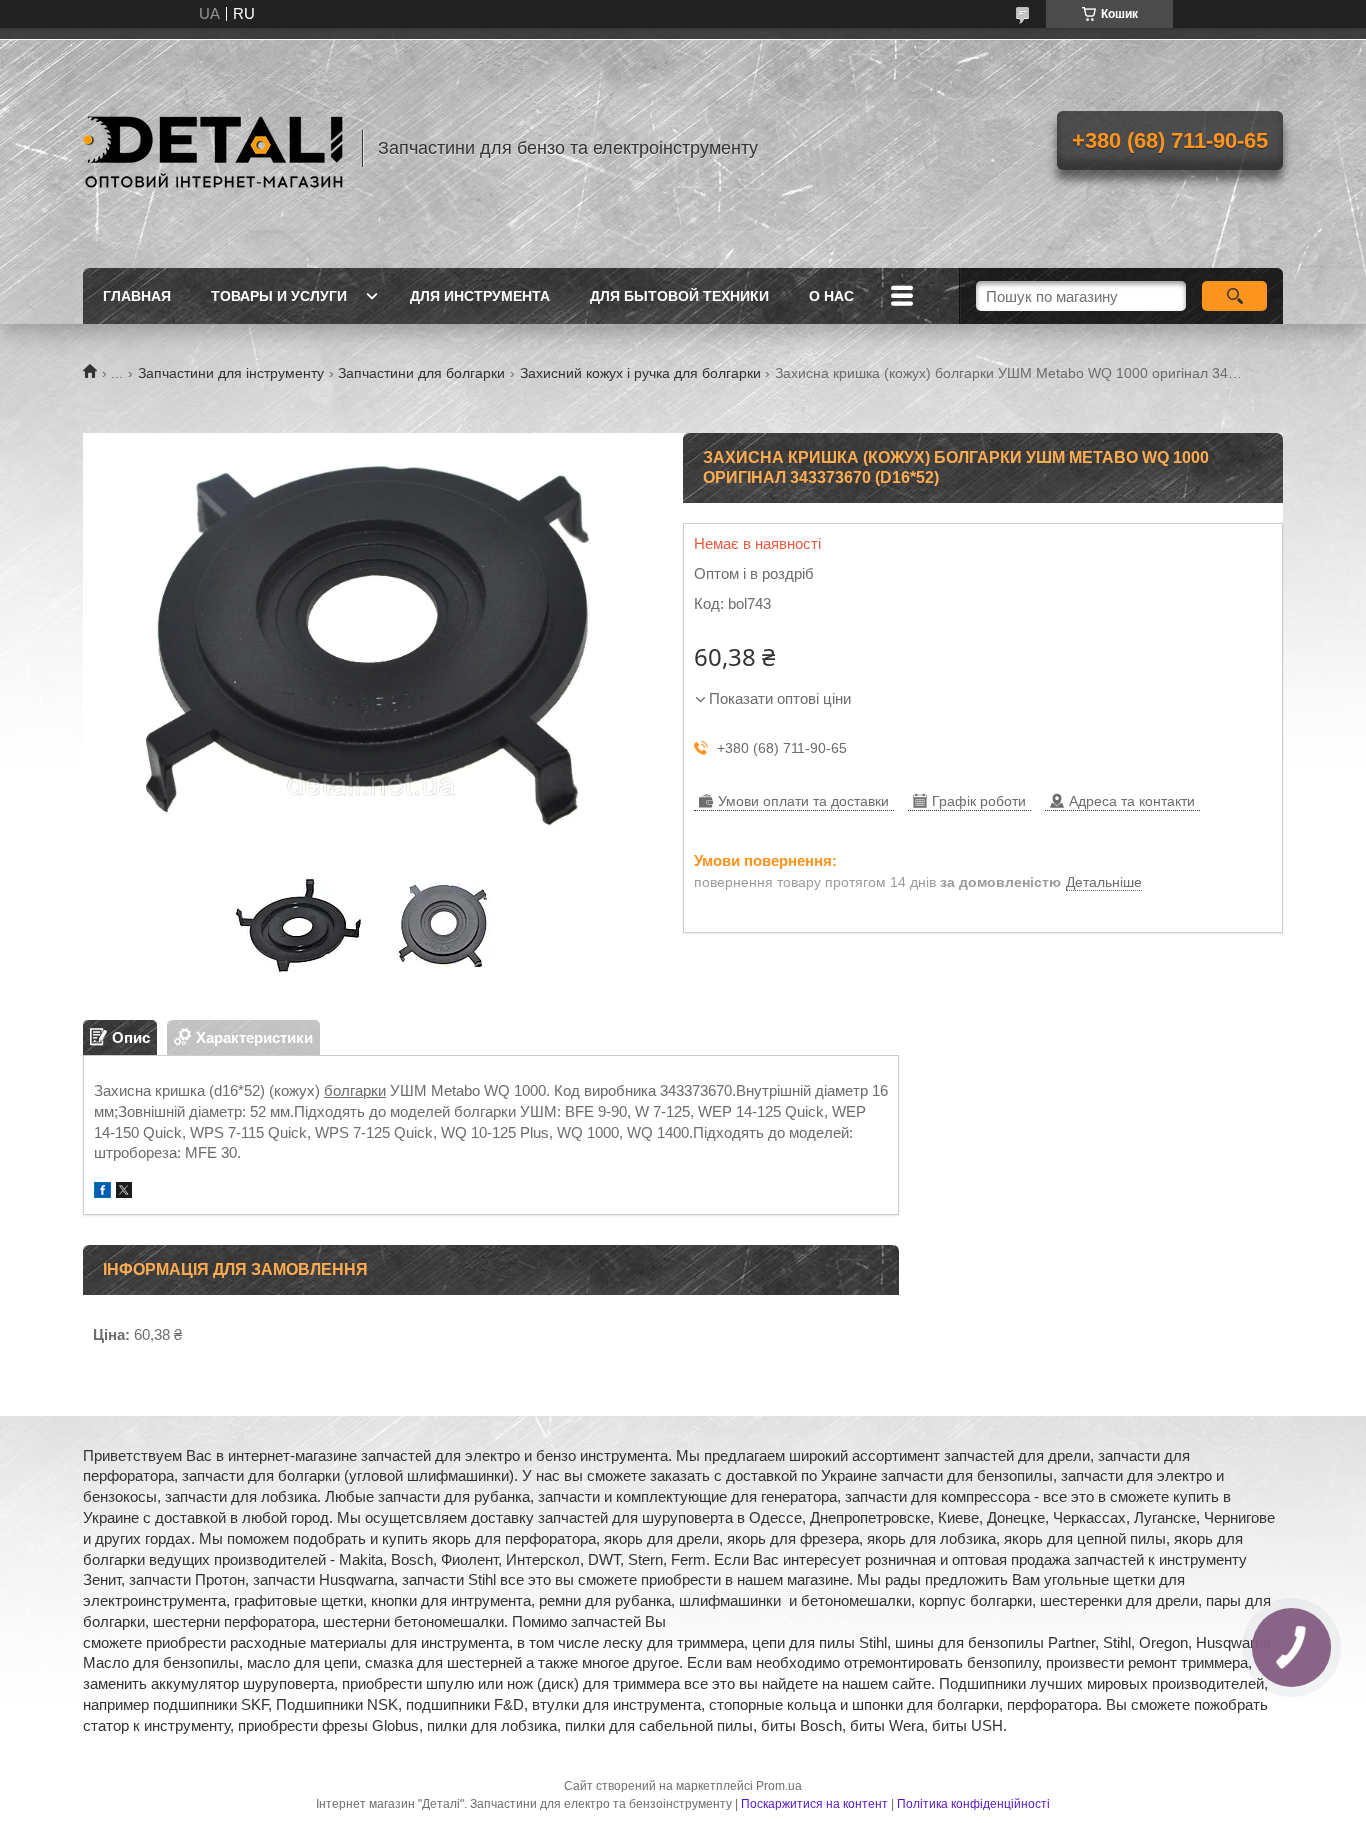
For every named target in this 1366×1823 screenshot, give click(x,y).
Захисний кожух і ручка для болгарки (640, 373)
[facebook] (102, 1192)
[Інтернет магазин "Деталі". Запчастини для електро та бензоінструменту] (213, 148)
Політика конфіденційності (973, 1804)
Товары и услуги (279, 296)
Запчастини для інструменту (231, 373)
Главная (137, 296)
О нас (831, 296)
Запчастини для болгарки (421, 373)
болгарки (355, 1090)
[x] (124, 1192)
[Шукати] (1234, 296)
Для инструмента (480, 296)
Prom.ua (779, 1786)
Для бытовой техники (679, 296)
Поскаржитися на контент (814, 1804)
